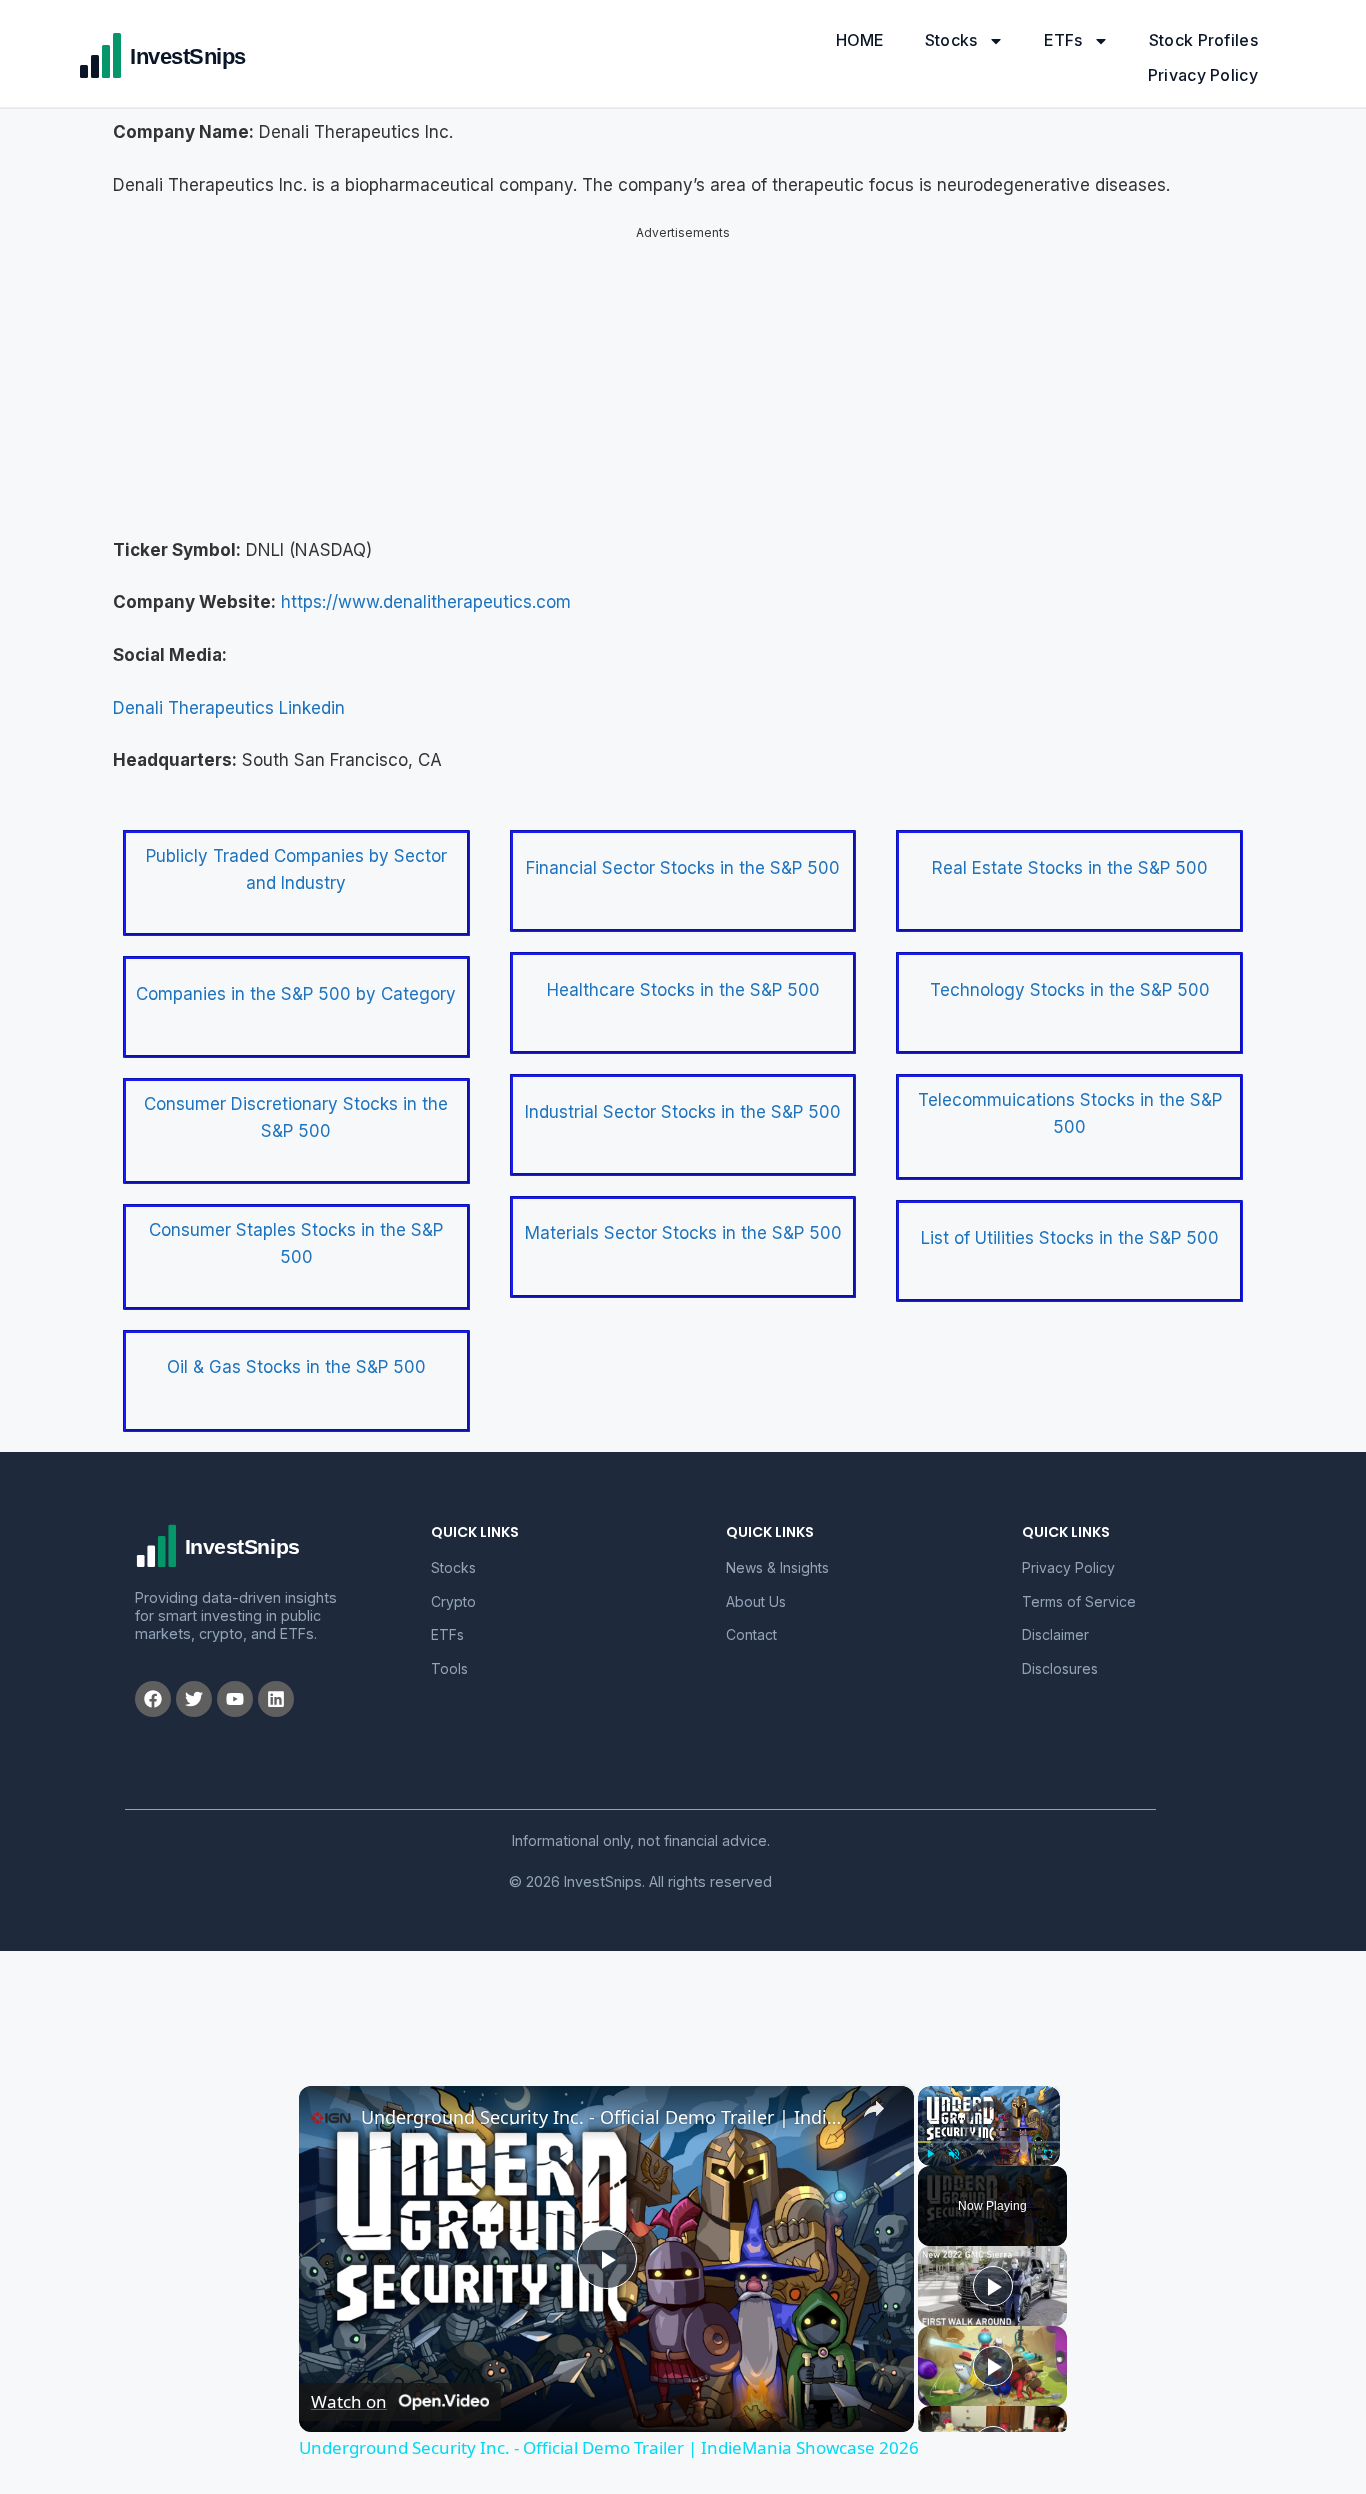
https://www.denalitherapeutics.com (426, 585)
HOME (860, 40)
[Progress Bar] (989, 2125)
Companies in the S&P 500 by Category (296, 977)
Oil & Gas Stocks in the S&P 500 (296, 1350)
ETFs (1063, 40)
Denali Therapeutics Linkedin (229, 691)
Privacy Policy (1203, 75)
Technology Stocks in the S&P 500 (1070, 973)
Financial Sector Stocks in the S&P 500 (683, 851)
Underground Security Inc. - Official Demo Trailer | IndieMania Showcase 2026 (603, 2100)
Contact (751, 1617)
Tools (449, 1651)
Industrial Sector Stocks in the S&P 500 (683, 1095)
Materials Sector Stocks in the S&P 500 (683, 1216)
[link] (331, 2101)
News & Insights (777, 1550)
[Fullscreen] (1048, 2137)
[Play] (930, 2137)
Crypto (453, 1584)
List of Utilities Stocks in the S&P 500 (1070, 1221)
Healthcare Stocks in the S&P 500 (683, 973)
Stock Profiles (1203, 40)
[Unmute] (954, 2137)
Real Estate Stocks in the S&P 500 (1070, 851)
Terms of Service (1079, 1584)
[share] (874, 2092)
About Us (756, 1584)
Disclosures (1060, 1651)
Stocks (951, 40)
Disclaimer (1055, 1617)
